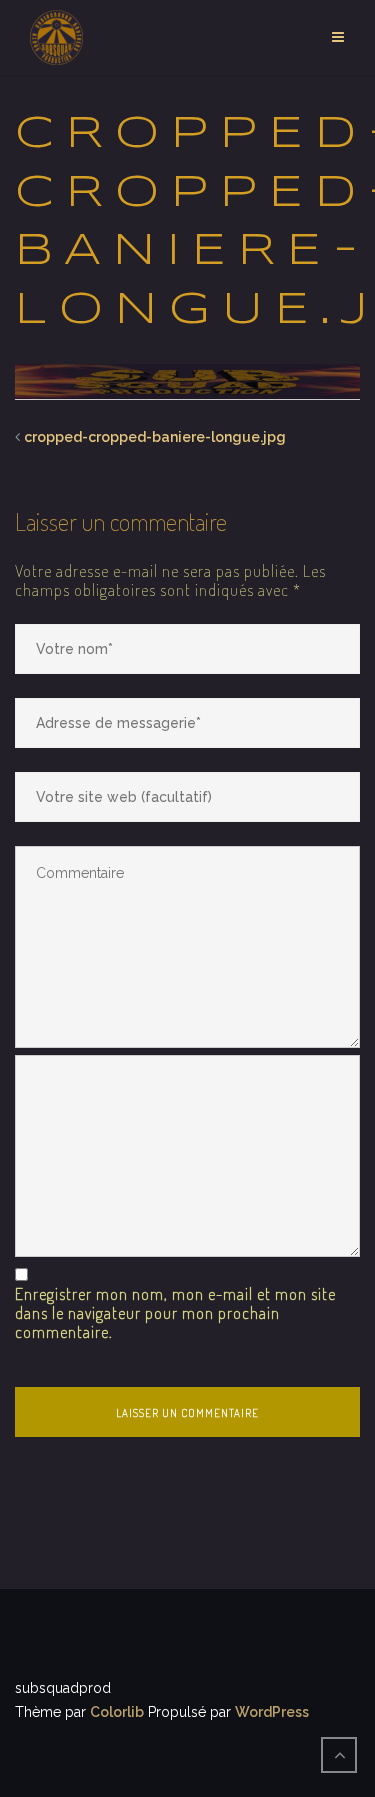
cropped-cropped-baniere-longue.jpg (155, 437)
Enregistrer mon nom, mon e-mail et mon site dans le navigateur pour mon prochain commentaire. (175, 1313)
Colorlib (117, 1712)
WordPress (272, 1712)
